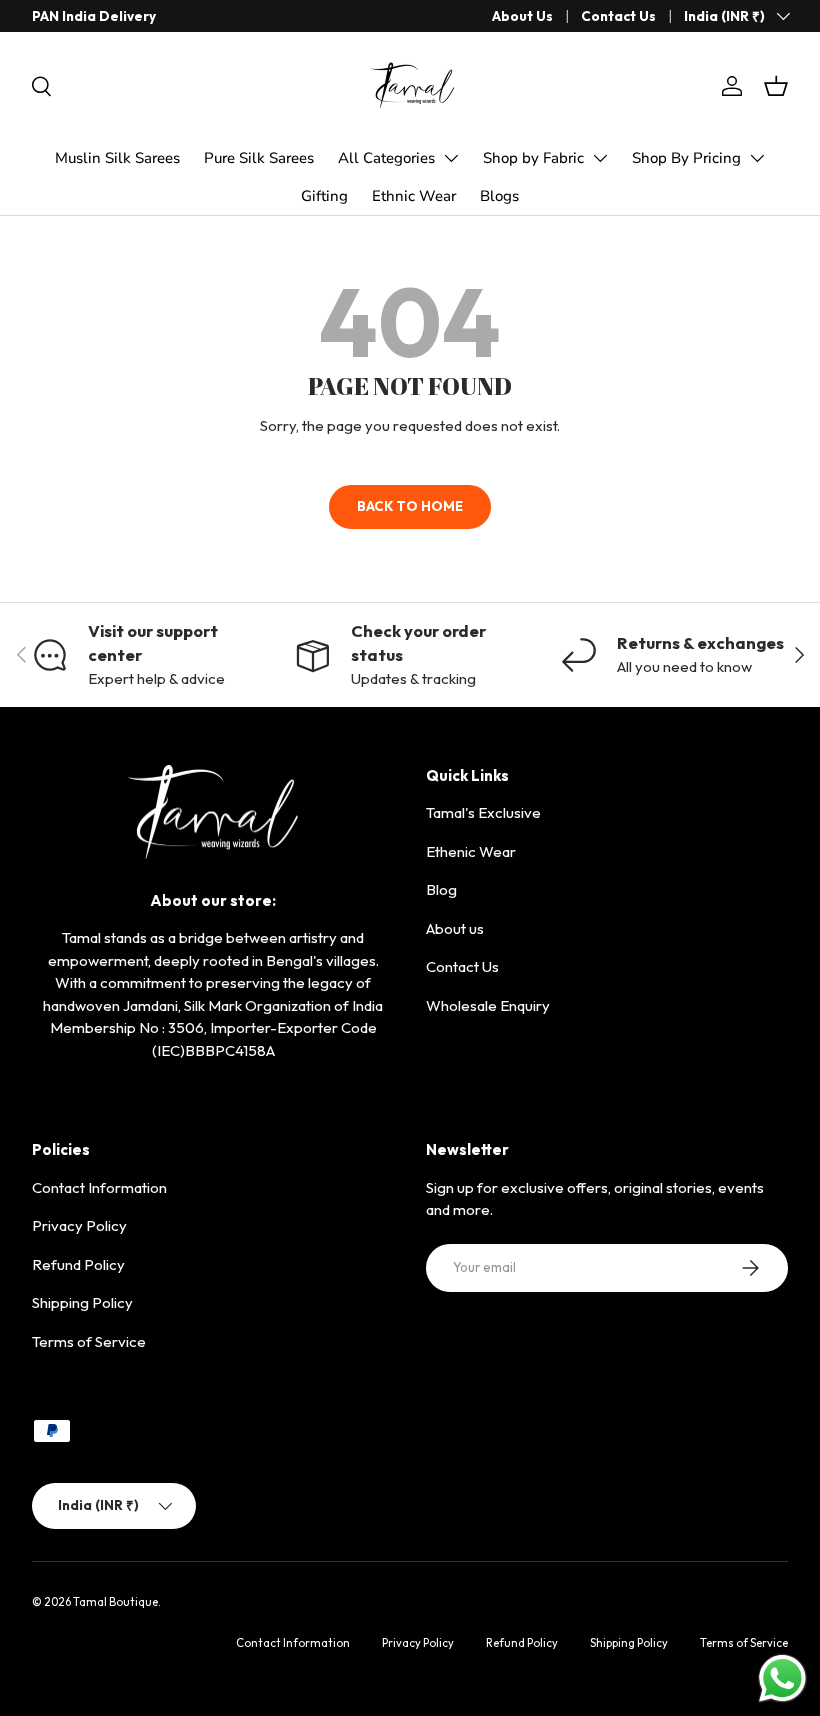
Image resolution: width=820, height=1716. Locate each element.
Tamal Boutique (115, 1602)
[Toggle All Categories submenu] (451, 158)
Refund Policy (78, 1264)
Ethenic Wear (471, 851)
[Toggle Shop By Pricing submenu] (757, 158)
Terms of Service (89, 1341)
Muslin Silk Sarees (117, 158)
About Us (522, 16)
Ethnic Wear (414, 196)
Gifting (324, 196)
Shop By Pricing (686, 158)
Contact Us (618, 16)
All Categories (386, 158)
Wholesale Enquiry (488, 1005)
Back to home (410, 506)
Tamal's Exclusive (483, 812)
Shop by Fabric (533, 158)
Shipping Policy (82, 1302)
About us (455, 928)
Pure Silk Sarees (259, 158)
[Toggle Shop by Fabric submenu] (600, 158)
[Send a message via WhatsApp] (782, 1678)
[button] (776, 86)
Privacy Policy (79, 1225)
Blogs (499, 196)
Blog (441, 889)
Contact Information (99, 1187)
